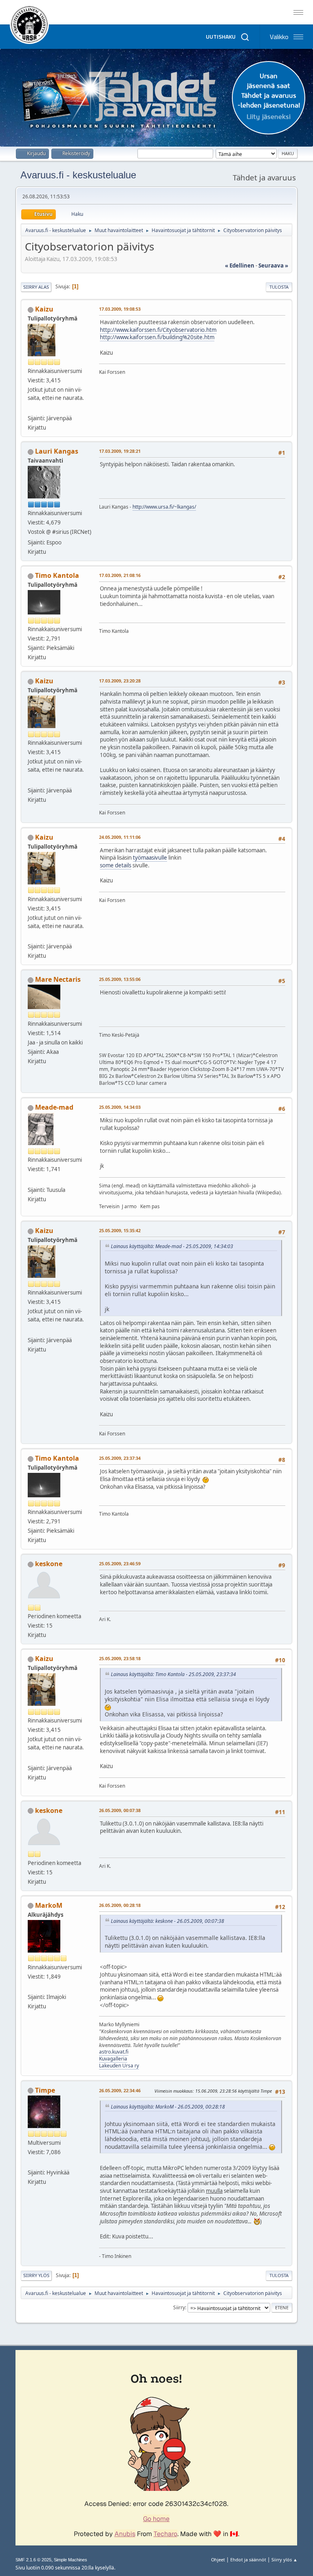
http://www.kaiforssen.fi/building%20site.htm (157, 337)
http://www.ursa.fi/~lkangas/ (164, 507)
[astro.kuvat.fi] (31, 1987)
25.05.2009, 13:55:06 (120, 979)
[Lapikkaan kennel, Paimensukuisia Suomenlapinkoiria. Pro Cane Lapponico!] (31, 1180)
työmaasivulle (150, 858)
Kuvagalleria (113, 2059)
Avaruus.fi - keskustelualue (78, 175)
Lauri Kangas (57, 451)
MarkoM (49, 1905)
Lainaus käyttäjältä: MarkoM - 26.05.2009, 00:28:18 (168, 2107)
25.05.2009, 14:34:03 (120, 1107)
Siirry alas (36, 287)
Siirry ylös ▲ (284, 2560)
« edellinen (240, 265)
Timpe (45, 2090)
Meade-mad (54, 1107)
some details (116, 865)
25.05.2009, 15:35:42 (120, 1230)
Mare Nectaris (58, 979)
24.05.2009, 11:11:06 (120, 837)
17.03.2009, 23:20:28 (120, 681)
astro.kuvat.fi (114, 2052)
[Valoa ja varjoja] (31, 2163)
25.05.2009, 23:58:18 (120, 1658)
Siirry (179, 2307)
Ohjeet (218, 2560)
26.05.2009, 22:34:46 (120, 2090)
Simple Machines (71, 2560)
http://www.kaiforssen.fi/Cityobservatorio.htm (158, 330)
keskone (49, 1564)
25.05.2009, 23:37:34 (120, 1458)
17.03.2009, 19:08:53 (120, 309)
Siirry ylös (36, 2275)
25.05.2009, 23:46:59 (120, 1563)
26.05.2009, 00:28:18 (120, 1905)
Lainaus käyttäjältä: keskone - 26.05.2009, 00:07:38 (168, 1921)
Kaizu (44, 309)
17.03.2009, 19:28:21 (120, 451)
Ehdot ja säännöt (248, 2560)
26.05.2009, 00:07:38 (120, 1810)
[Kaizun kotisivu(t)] (31, 408)
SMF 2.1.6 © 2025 (33, 2560)
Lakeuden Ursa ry (119, 2066)
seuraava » (273, 265)
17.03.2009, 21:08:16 (120, 575)
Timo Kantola (57, 575)
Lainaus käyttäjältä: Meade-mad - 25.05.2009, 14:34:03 (172, 1246)
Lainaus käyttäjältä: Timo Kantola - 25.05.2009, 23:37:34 (173, 1674)
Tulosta (279, 287)
